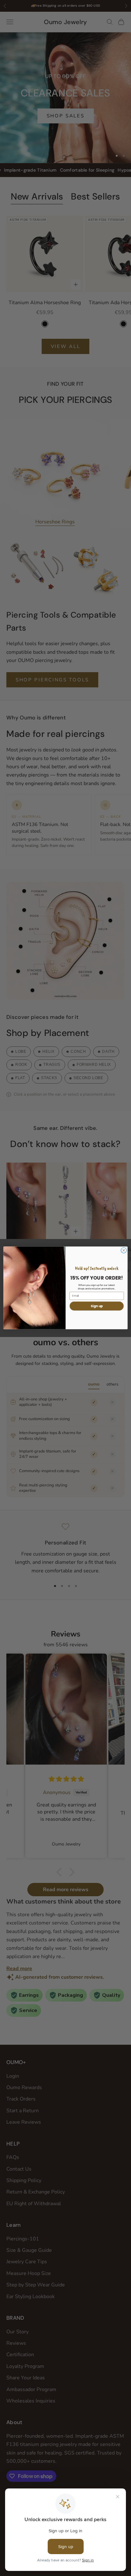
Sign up (97, 1306)
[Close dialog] (124, 1250)
